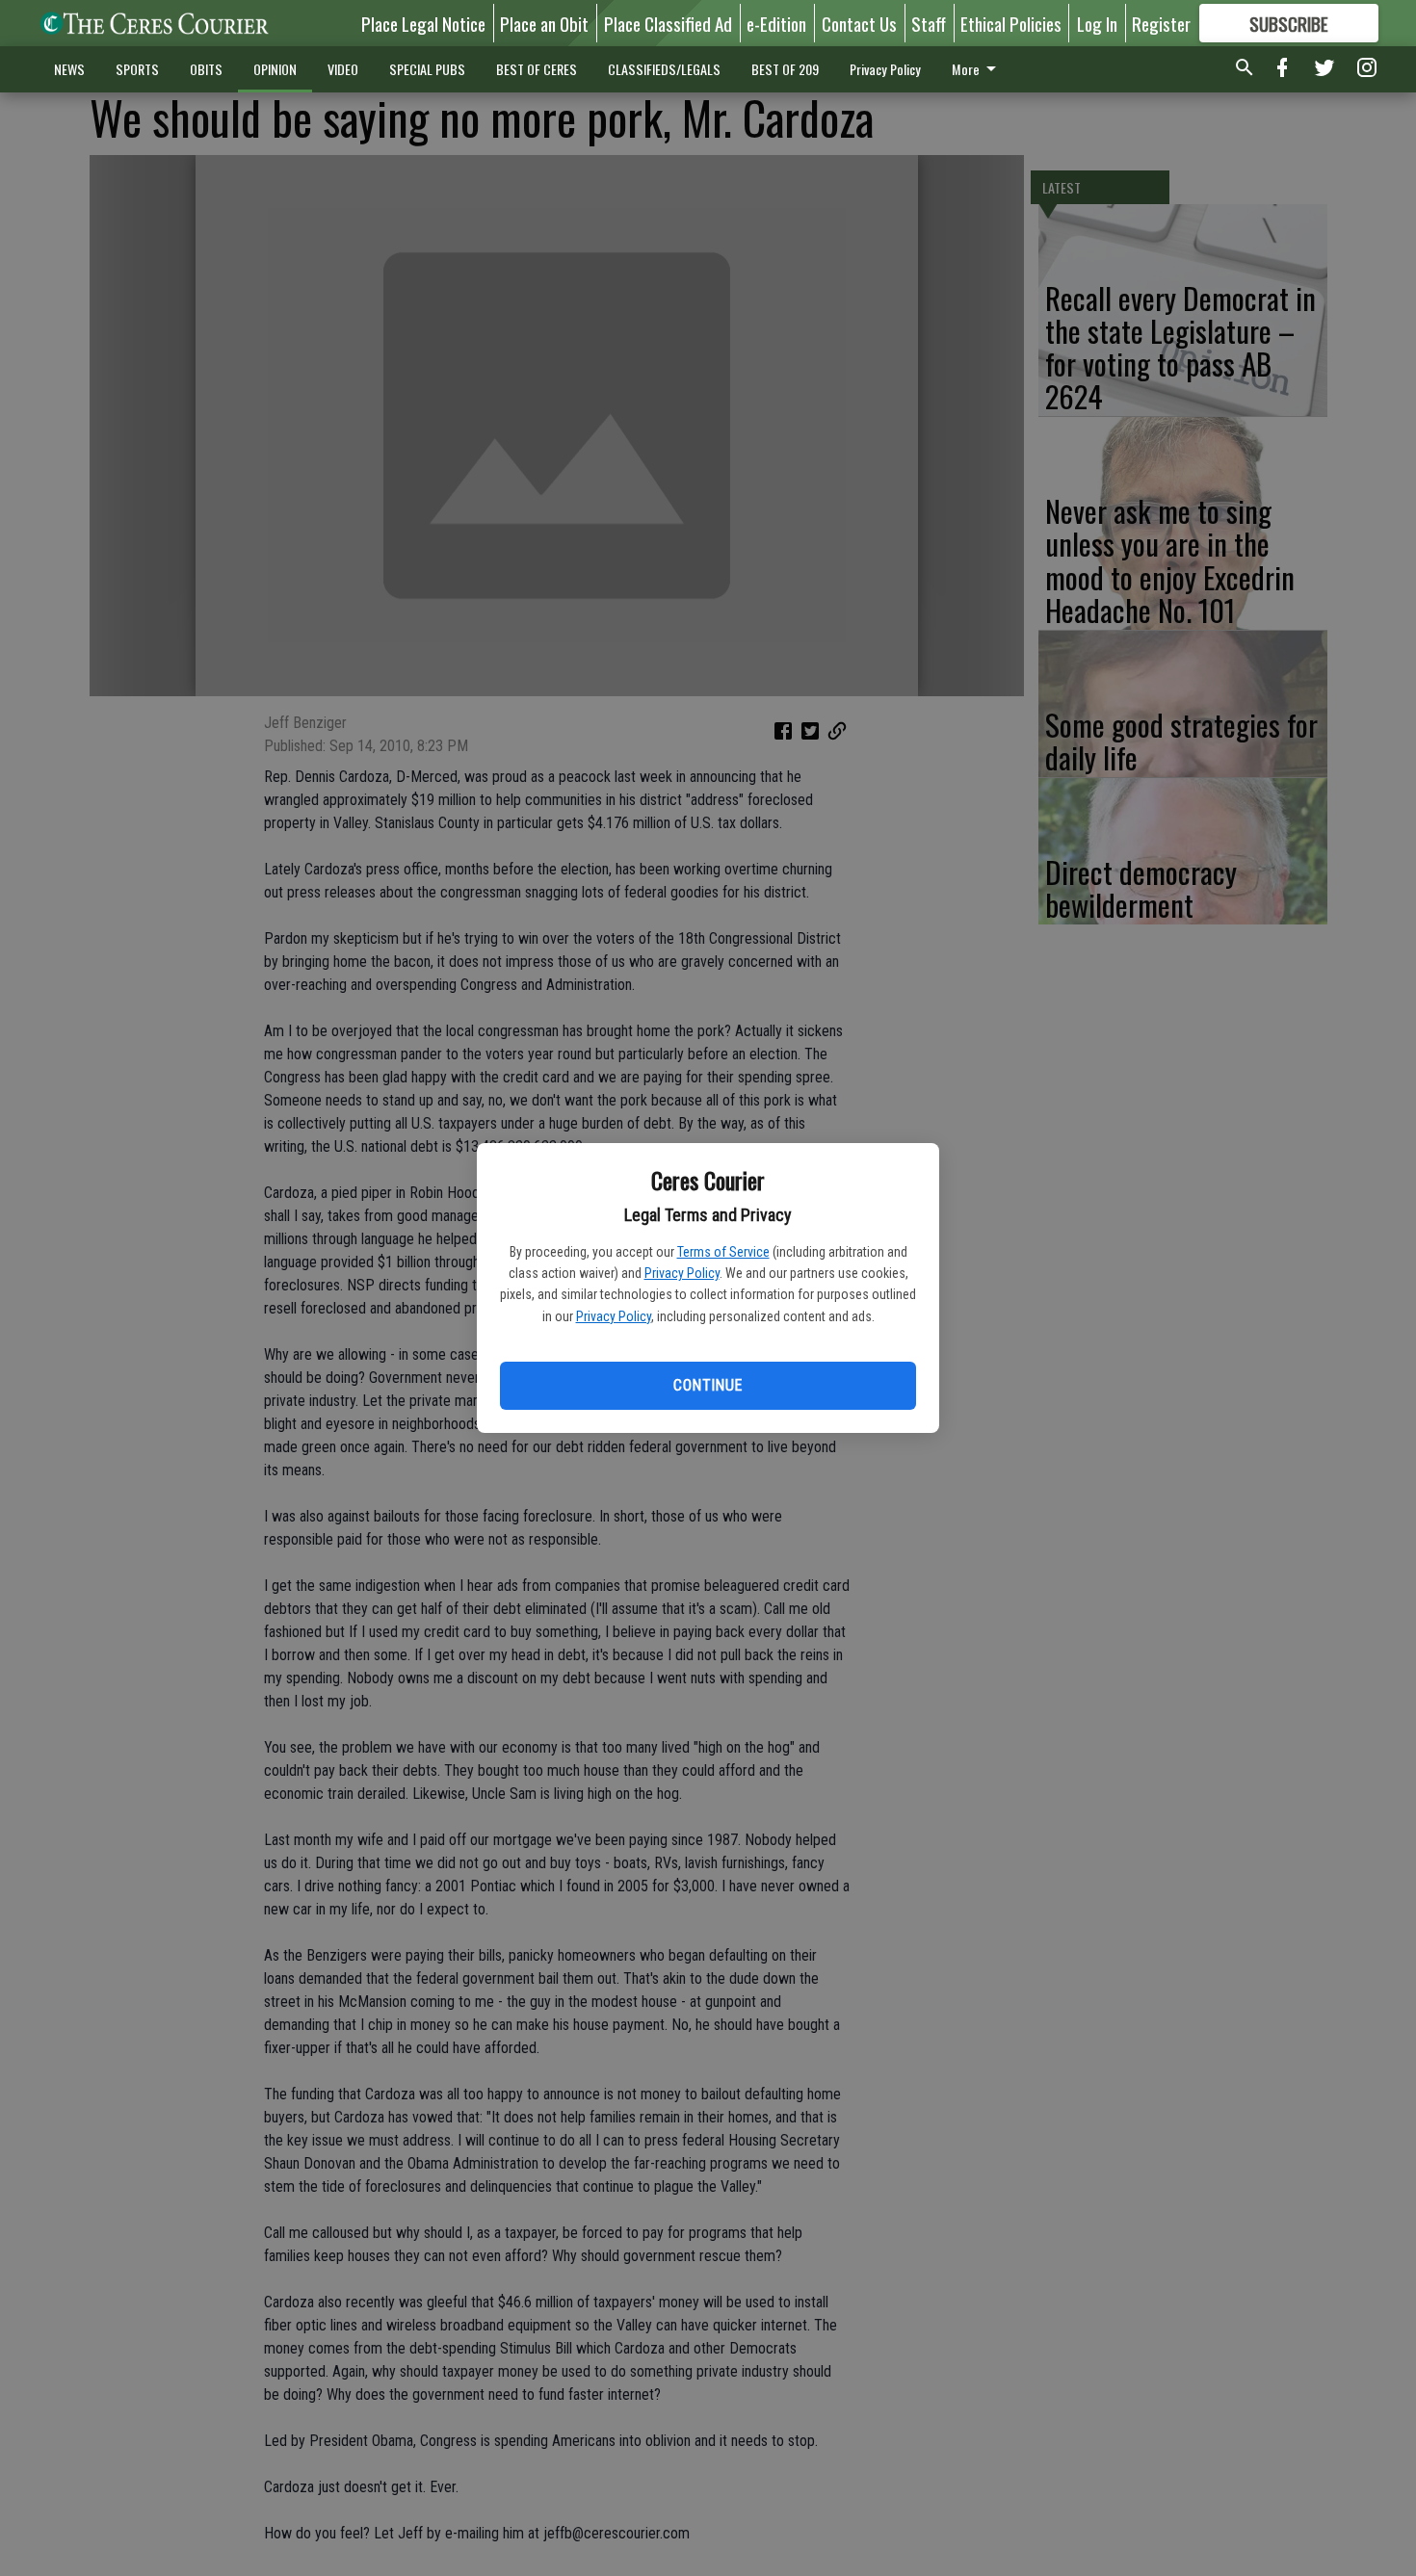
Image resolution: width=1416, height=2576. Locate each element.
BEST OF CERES (537, 69)
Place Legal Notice (423, 23)
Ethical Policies (1011, 23)
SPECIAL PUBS (427, 69)
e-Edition (776, 23)
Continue (708, 1385)
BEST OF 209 (785, 69)
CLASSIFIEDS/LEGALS (664, 69)
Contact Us (859, 23)
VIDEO (343, 69)
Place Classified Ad (668, 23)
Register (1161, 23)
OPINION (275, 69)
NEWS (69, 69)
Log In (1097, 23)
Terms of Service (723, 1252)
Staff (929, 23)
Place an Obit (544, 23)
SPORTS (137, 69)
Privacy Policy (682, 1273)
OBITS (206, 69)
